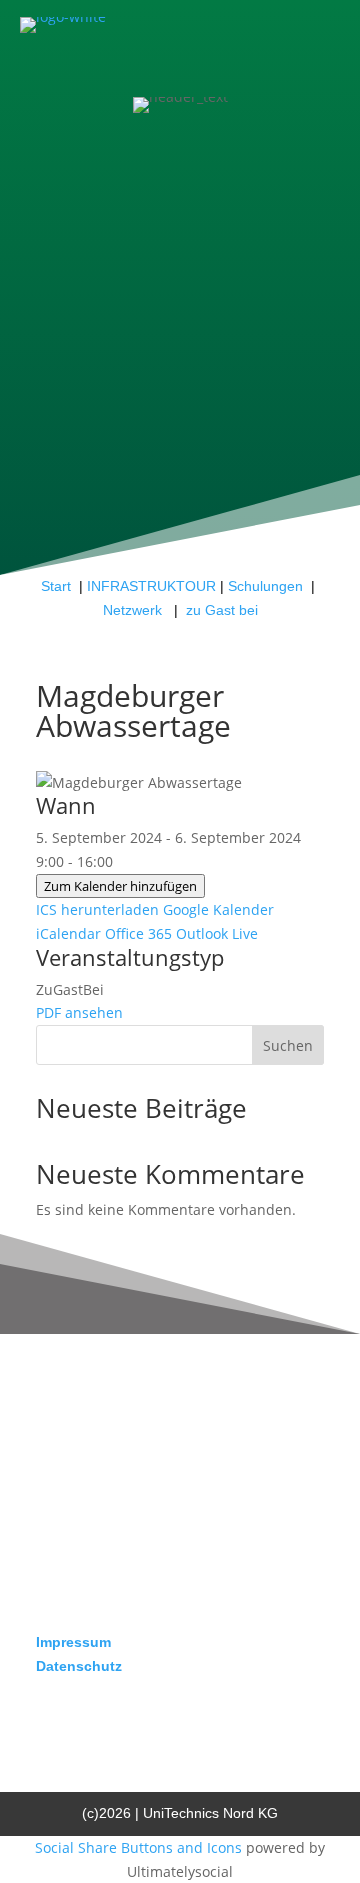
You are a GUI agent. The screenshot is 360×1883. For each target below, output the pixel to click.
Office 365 (138, 933)
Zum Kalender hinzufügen (120, 886)
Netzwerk (134, 610)
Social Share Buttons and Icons (138, 1847)
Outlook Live (217, 933)
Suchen (288, 1045)
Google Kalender (218, 909)
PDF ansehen (79, 1012)
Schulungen (265, 586)
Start (56, 586)
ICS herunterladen (97, 909)
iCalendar (68, 933)
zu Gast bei (222, 610)
